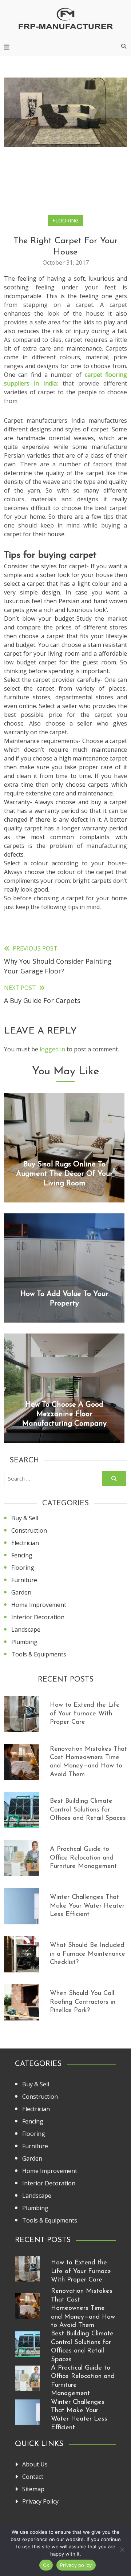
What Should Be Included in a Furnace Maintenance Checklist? (88, 1954)
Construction (29, 1530)
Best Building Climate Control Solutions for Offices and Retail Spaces (88, 1810)
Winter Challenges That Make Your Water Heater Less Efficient (87, 1906)
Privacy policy (76, 2565)
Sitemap (33, 2489)
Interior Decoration (38, 1617)
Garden (21, 1592)
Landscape (26, 1629)
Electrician (25, 1543)
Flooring (65, 220)
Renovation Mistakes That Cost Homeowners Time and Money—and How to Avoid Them (83, 2308)
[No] (122, 2549)
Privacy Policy (40, 2501)
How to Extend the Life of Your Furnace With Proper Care (85, 1714)
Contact (33, 2477)
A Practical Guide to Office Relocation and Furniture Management (83, 1858)
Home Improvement (39, 1605)
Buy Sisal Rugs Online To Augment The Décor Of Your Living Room (64, 1174)
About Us (35, 2464)
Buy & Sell (25, 1518)
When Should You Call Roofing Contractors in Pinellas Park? (83, 2002)
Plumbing (24, 1642)
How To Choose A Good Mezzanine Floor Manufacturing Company (64, 1414)
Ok (46, 2565)
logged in (52, 1049)
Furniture (24, 1580)
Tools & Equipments (39, 1654)
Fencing (22, 1555)
